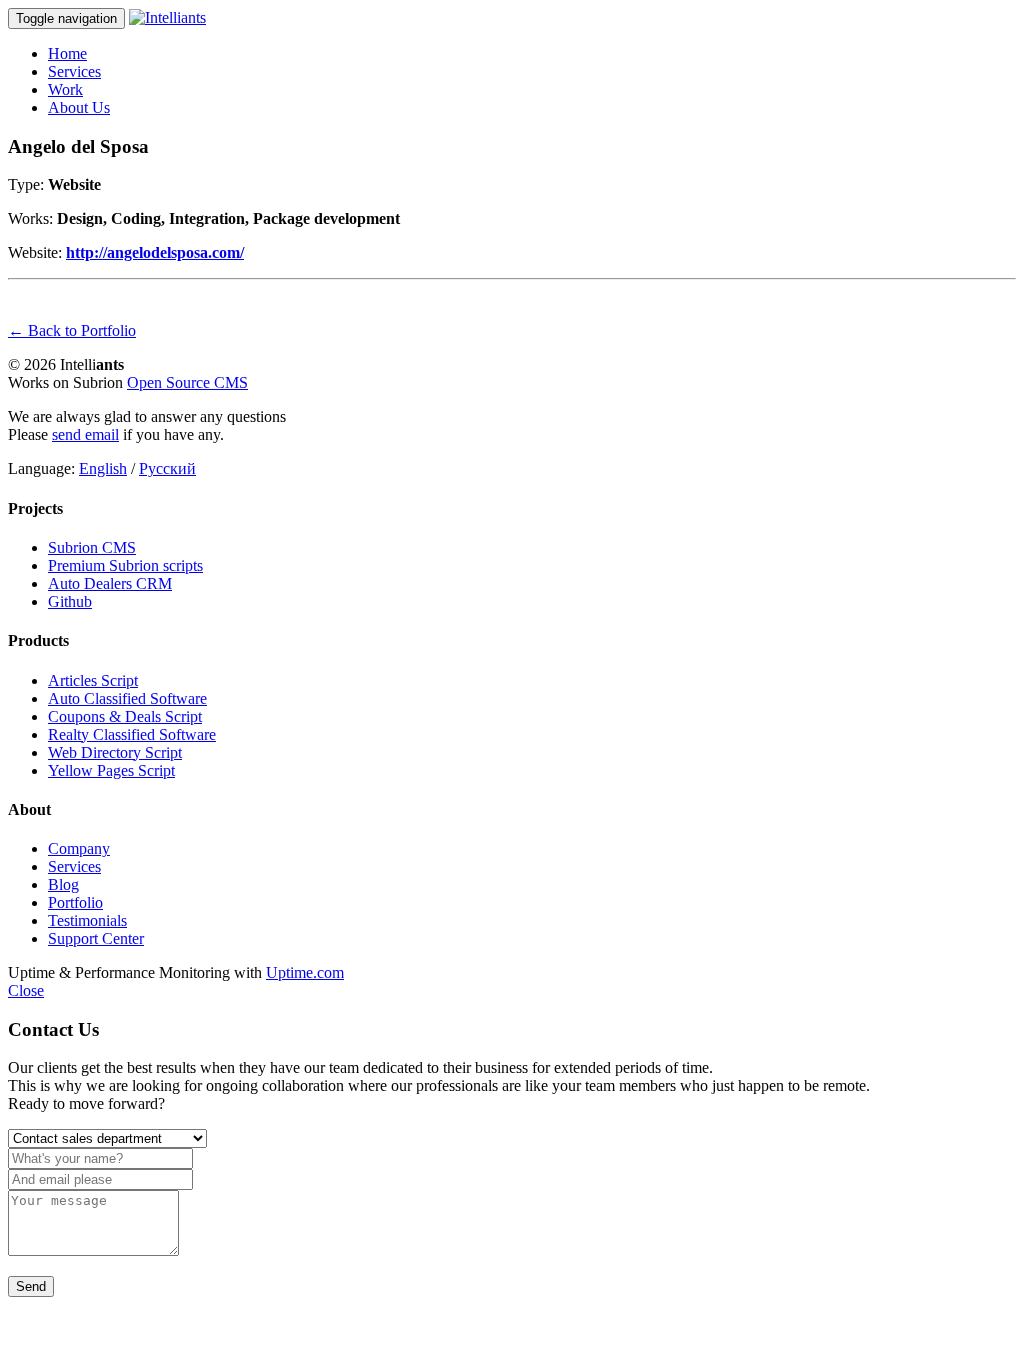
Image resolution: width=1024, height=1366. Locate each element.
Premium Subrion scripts (125, 565)
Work (65, 89)
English (103, 468)
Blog (63, 884)
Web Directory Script (115, 752)
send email (85, 434)
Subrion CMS (92, 547)
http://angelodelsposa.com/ (155, 252)
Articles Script (93, 680)
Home (67, 53)
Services (74, 71)
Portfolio (75, 902)
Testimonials (87, 920)
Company (79, 848)
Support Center (96, 938)
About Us (79, 107)
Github (70, 601)
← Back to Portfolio (72, 330)
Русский (167, 468)
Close (26, 990)
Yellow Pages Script (111, 770)
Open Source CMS (187, 382)
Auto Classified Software (127, 698)
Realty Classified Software (132, 734)
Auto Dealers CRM (110, 583)
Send (31, 1286)
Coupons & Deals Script (125, 716)
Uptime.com (305, 972)
